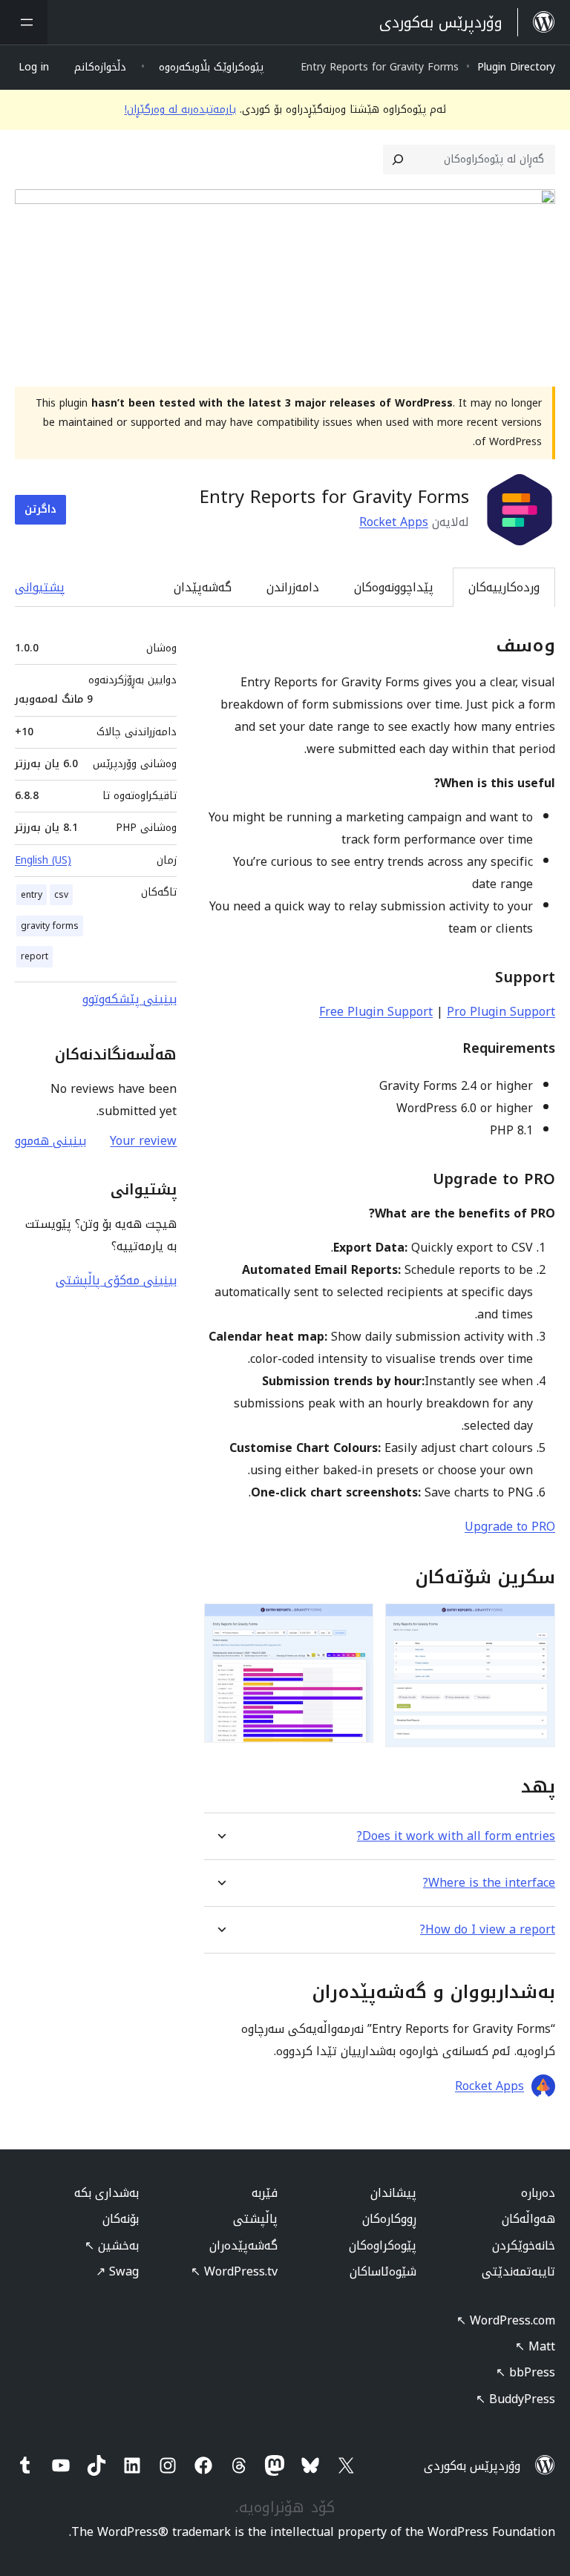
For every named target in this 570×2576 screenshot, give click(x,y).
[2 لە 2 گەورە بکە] (353, 1623)
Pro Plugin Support (501, 1012)
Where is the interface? (489, 1883)
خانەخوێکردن (524, 2245)
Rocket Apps (394, 522)
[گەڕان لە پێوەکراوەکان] (398, 160)
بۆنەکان (121, 2219)
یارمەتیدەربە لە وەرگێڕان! (180, 109)
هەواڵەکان (528, 2219)
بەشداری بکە (107, 2193)
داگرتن (40, 509)
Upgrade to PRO (510, 1527)
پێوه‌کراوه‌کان (383, 2245)
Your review (143, 1141)
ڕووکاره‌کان (389, 2219)
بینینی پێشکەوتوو (130, 999)
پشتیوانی (40, 587)
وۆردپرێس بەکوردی (472, 2466)
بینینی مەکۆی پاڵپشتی (116, 1280)
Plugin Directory (516, 67)
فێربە (265, 2193)
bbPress (525, 2372)
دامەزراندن (293, 587)
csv (61, 895)
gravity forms (50, 926)
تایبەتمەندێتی (518, 2271)
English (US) (43, 860)
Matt (535, 2346)
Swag (117, 2271)
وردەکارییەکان (504, 587)
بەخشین (112, 2245)
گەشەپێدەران (243, 2245)
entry (32, 895)
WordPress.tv (234, 2271)
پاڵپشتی (255, 2219)
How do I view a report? (488, 1929)
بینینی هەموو (50, 1141)
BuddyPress (515, 2399)
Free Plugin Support (376, 1012)
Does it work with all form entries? (456, 1836)
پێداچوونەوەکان (394, 587)
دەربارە (538, 2193)
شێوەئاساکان (383, 2271)
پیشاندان (393, 2193)
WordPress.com (506, 2320)
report (35, 956)
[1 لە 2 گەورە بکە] (535, 1623)
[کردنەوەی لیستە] (24, 22)
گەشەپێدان (203, 587)
